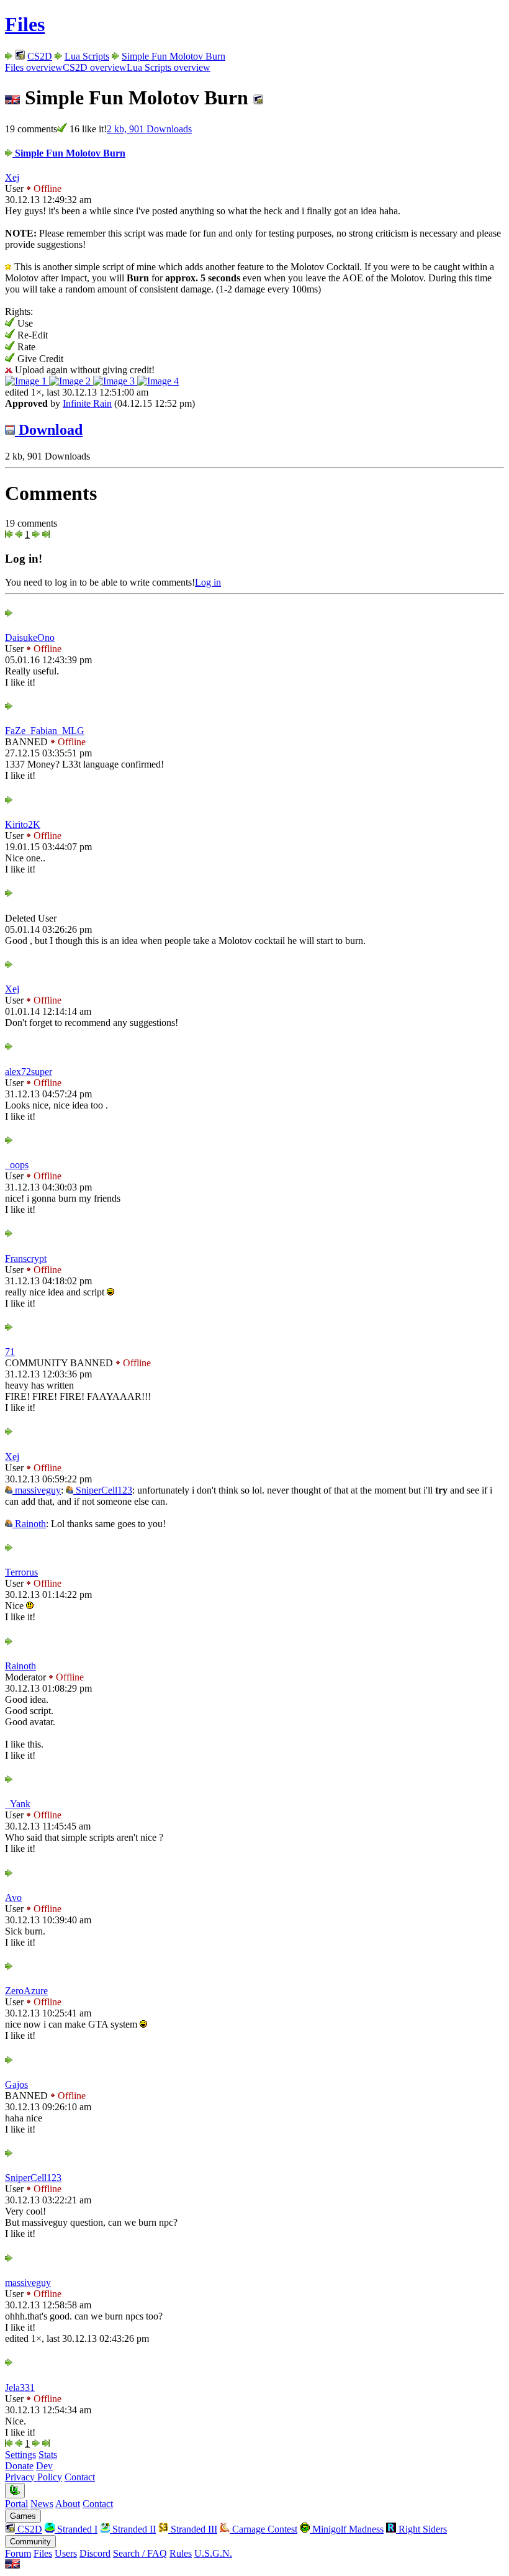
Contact (80, 2477)
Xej (12, 177)
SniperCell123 (103, 1490)
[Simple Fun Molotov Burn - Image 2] (71, 381)
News (42, 2504)
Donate (19, 2466)
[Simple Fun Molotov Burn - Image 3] (115, 381)
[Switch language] (12, 2565)
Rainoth (29, 1524)
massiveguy (37, 1490)
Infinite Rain (87, 403)
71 (10, 1352)
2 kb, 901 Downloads (149, 129)
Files (25, 24)
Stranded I (76, 2529)
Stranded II (133, 2529)
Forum (18, 2553)
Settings (20, 2455)
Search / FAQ (140, 2553)
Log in (208, 582)
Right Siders (421, 2529)
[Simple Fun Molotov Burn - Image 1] (27, 381)
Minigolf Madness (347, 2529)
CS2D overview (95, 67)
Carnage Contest (264, 2529)
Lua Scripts (87, 56)
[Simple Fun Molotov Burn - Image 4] (158, 381)
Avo (13, 1898)
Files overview (34, 67)
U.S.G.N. (213, 2553)
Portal (16, 2504)
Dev (44, 2466)
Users (66, 2553)
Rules (181, 2553)
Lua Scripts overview (169, 67)
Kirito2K (23, 824)
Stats (48, 2455)
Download (49, 430)
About (68, 2504)
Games (23, 2516)
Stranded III (193, 2529)
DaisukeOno (30, 637)
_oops (17, 1165)
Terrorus (21, 1572)
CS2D (40, 56)
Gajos (16, 2084)
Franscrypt (26, 1259)
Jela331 (20, 2388)
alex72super (29, 1072)
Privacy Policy (34, 2477)
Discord (95, 2553)
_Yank (18, 1804)
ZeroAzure (26, 1991)
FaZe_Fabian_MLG (45, 731)
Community (30, 2542)
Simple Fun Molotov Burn (173, 56)
